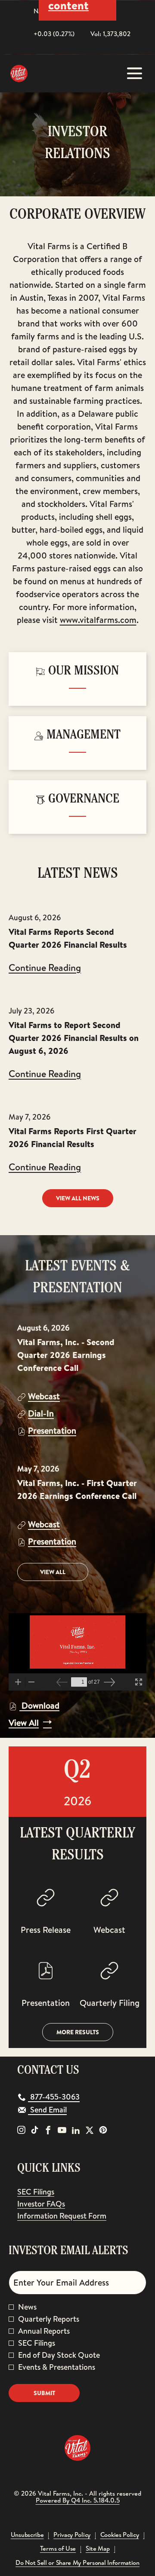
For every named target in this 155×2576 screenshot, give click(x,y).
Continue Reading (45, 968)
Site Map (98, 2549)
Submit (44, 2393)
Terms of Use (58, 2549)
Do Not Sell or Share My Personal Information (77, 2563)
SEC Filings (48, 2192)
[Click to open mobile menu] (135, 73)
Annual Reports (44, 2331)
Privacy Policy (72, 2535)
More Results (78, 2032)
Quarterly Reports (49, 2319)
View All (53, 1572)
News (27, 2307)
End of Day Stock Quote (59, 2355)
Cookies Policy (120, 2535)
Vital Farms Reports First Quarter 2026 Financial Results (73, 1137)
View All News (78, 1198)
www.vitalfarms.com (98, 620)
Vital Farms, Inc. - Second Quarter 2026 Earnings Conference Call (66, 1355)
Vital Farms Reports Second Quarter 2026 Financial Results (68, 938)
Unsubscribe (27, 2535)
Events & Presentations (57, 2367)
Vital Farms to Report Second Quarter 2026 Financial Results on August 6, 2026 (74, 1038)
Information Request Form (74, 2216)
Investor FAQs (54, 2204)
